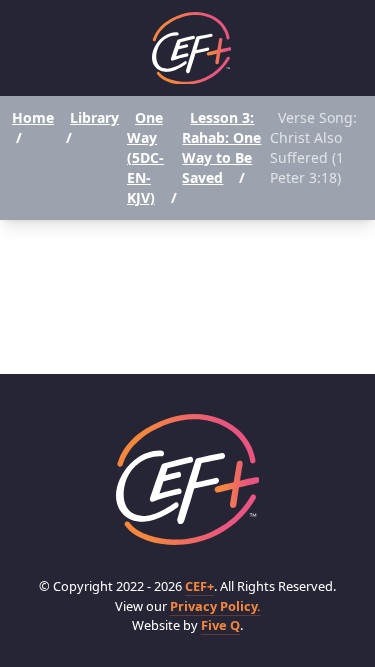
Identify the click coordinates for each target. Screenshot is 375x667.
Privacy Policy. (215, 606)
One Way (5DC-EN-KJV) (145, 157)
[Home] (192, 48)
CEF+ (199, 586)
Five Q (220, 625)
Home (33, 117)
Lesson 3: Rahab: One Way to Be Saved (221, 147)
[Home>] (188, 479)
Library (94, 117)
